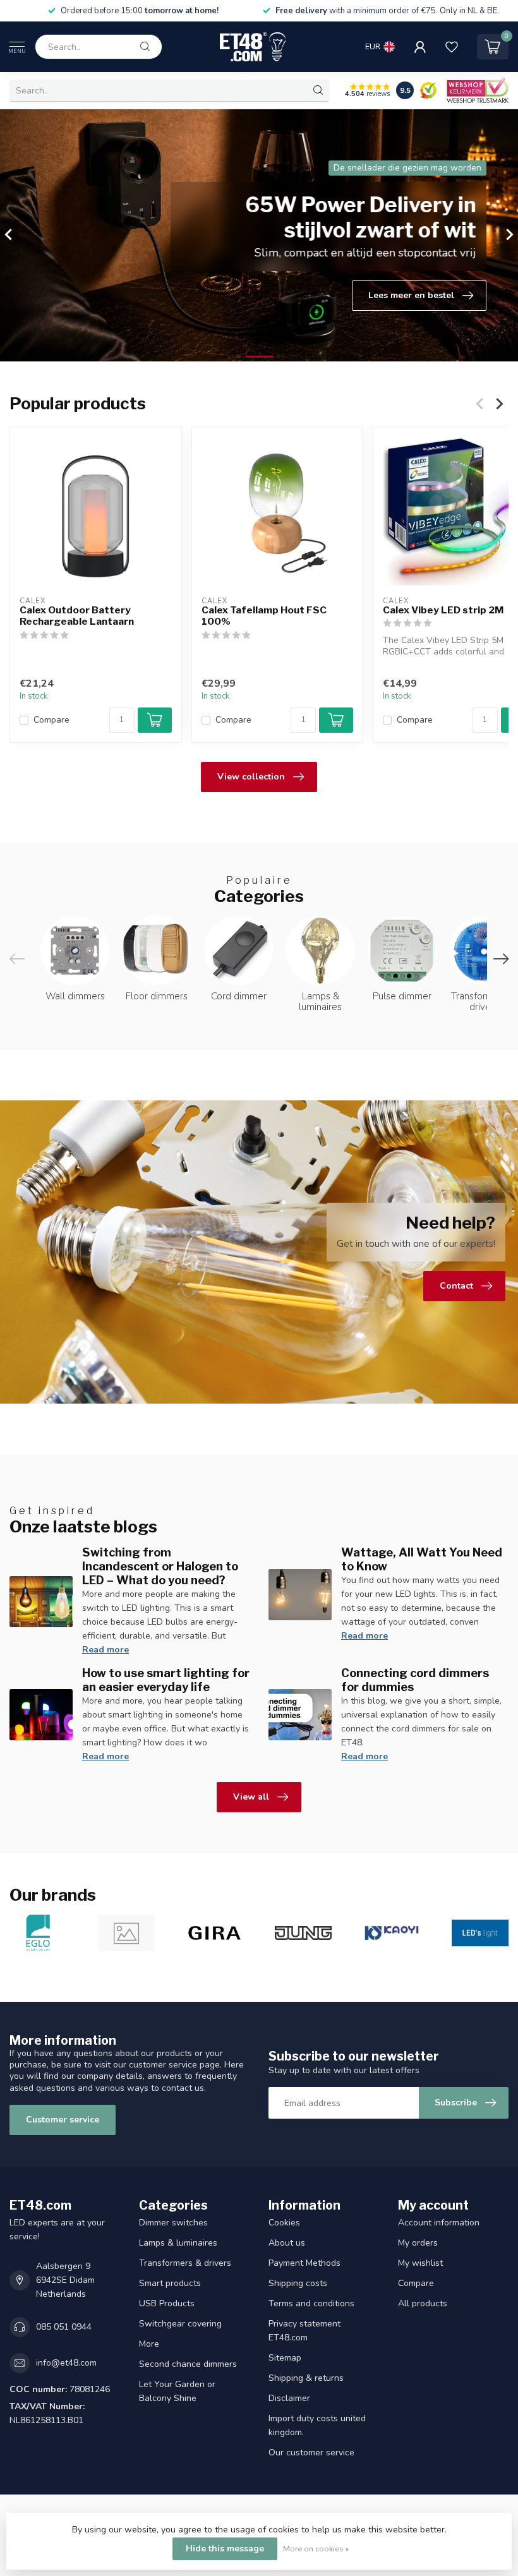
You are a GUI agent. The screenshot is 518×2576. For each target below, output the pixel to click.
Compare (51, 720)
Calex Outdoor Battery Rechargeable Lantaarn (77, 616)
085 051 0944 (64, 2327)
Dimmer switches (173, 2223)
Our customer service (311, 2453)
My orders (418, 2243)
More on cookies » (316, 2549)
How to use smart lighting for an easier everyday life (166, 1680)
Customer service (63, 2120)
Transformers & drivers (185, 2263)
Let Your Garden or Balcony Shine (177, 2391)
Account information (439, 2223)
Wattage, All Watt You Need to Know (422, 1559)
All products (423, 2303)
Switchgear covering (180, 2324)
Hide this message (225, 2549)
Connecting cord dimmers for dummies (415, 1680)
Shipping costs (298, 2283)
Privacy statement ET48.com (304, 2331)
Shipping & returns (306, 2378)
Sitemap (285, 2358)
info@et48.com (66, 2363)
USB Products (167, 2303)
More (149, 2344)
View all (251, 1797)
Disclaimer (289, 2398)
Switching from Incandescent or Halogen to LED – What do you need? (160, 1566)
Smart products (170, 2283)
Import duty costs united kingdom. (317, 2425)
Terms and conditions (311, 2303)
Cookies (284, 2223)
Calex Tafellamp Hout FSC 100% (264, 616)
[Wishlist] (452, 47)
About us (287, 2243)
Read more (105, 1650)
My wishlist (420, 2263)
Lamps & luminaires (178, 2243)
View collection (251, 777)
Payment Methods (304, 2263)
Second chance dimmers (188, 2364)
